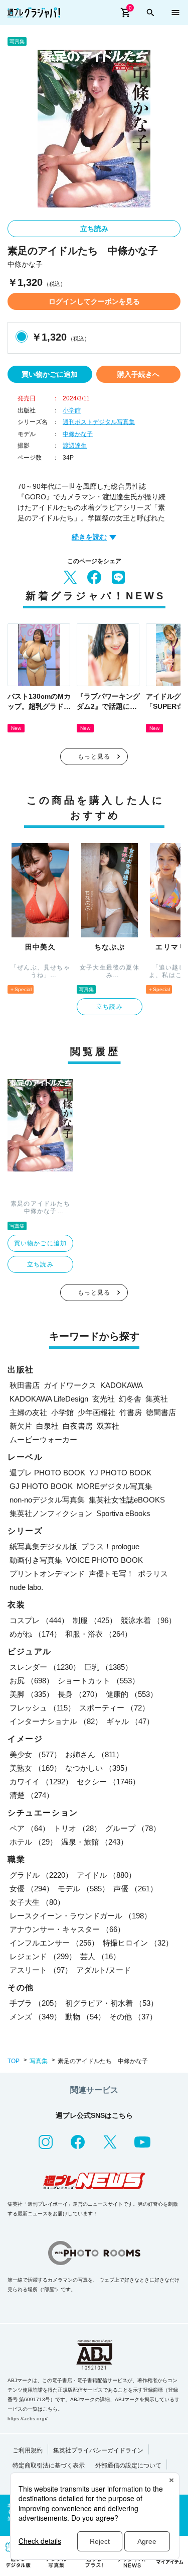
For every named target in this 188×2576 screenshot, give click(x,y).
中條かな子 (78, 434)
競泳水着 (148, 1620)
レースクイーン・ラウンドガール (80, 1916)
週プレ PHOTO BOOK (47, 1473)
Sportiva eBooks (123, 1513)
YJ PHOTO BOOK (120, 1473)
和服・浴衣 (99, 1634)
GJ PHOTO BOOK (41, 1486)
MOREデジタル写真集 (115, 1486)
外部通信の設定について (128, 2465)
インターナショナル (56, 1721)
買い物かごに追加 (50, 374)
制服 (95, 1620)
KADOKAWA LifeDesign (49, 1399)
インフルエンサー (54, 1943)
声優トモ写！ (111, 1574)
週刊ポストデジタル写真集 (99, 422)
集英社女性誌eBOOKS (127, 1500)
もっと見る (94, 757)
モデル (83, 1889)
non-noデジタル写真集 (47, 1500)
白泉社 (47, 1426)
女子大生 (37, 1902)
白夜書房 (78, 1426)
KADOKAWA (122, 1385)
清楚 (32, 1795)
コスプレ (39, 1620)
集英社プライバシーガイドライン (98, 2450)
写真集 (39, 2061)
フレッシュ (42, 1708)
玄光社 (104, 1399)
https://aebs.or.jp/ (28, 2419)
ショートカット (99, 1681)
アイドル (106, 1875)
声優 (135, 1889)
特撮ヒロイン (138, 1943)
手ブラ (35, 2003)
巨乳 (108, 1667)
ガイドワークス (70, 1385)
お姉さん (94, 1754)
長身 (80, 1694)
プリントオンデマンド (47, 1574)
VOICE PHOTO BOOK (105, 1560)
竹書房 (131, 1412)
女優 (32, 1889)
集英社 (157, 1399)
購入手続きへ (138, 374)
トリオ (77, 1828)
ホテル (33, 1842)
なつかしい (99, 1768)
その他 (133, 2017)
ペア (30, 1828)
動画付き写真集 (36, 1560)
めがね (35, 1634)
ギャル (130, 1721)
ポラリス (153, 1574)
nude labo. (26, 1587)
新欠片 (21, 1426)
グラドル (41, 1875)
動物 (85, 2017)
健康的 (132, 1694)
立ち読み (94, 229)
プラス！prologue (110, 1546)
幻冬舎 (130, 1399)
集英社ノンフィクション (51, 1513)
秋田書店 (25, 1385)
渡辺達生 (75, 446)
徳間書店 (161, 1412)
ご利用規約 (28, 2450)
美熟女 (35, 1768)
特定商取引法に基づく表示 (49, 2465)
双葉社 (108, 1426)
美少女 (35, 1754)
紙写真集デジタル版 (43, 1546)
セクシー (108, 1782)
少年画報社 (97, 1412)
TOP (14, 2061)
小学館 (72, 410)
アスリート (41, 1970)
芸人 (100, 1956)
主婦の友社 (28, 1412)
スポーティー (114, 1708)
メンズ (35, 2017)
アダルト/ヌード (104, 1970)
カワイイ (41, 1782)
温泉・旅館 (95, 1842)
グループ (133, 1828)
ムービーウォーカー (43, 1439)
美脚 (32, 1694)
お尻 (32, 1681)
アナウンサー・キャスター (67, 1929)
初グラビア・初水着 (112, 2003)
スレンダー (45, 1667)
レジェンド (43, 1956)
